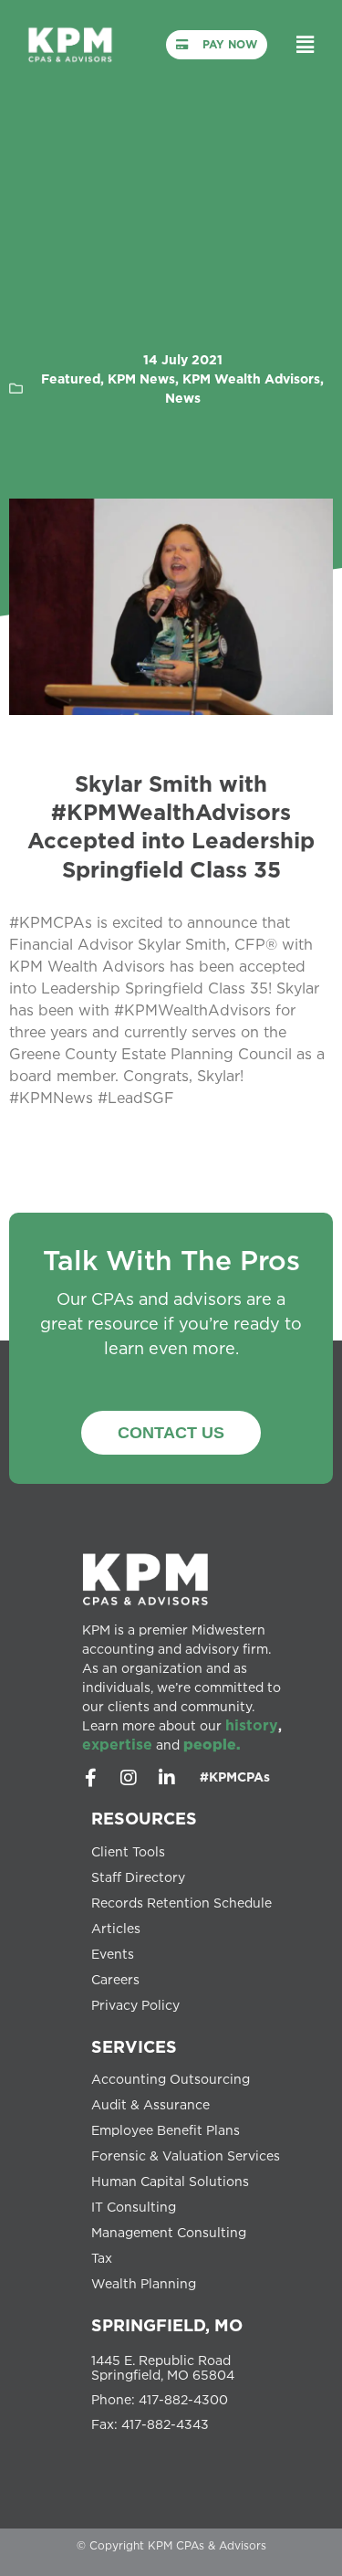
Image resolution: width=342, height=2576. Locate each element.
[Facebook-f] (90, 1778)
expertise (117, 1744)
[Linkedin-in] (167, 1778)
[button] (306, 44)
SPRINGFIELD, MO (167, 2325)
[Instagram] (129, 1778)
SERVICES (134, 2046)
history (252, 1725)
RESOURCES (144, 1818)
